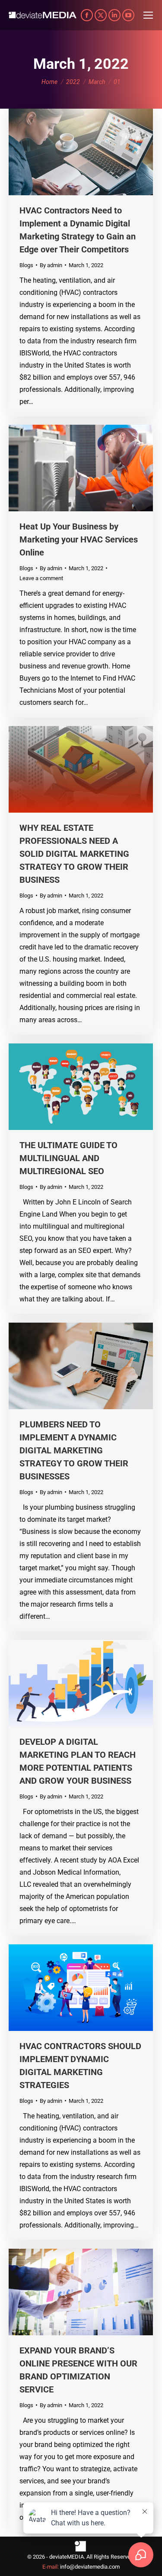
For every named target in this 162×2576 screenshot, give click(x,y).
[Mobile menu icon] (148, 15)
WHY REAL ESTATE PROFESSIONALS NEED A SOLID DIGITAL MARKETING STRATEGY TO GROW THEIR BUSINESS (74, 854)
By (51, 265)
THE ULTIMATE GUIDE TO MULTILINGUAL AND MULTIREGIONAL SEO (68, 1158)
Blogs (26, 265)
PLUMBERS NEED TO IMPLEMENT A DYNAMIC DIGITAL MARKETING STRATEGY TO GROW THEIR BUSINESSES (74, 1450)
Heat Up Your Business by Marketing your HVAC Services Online (79, 539)
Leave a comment (41, 578)
